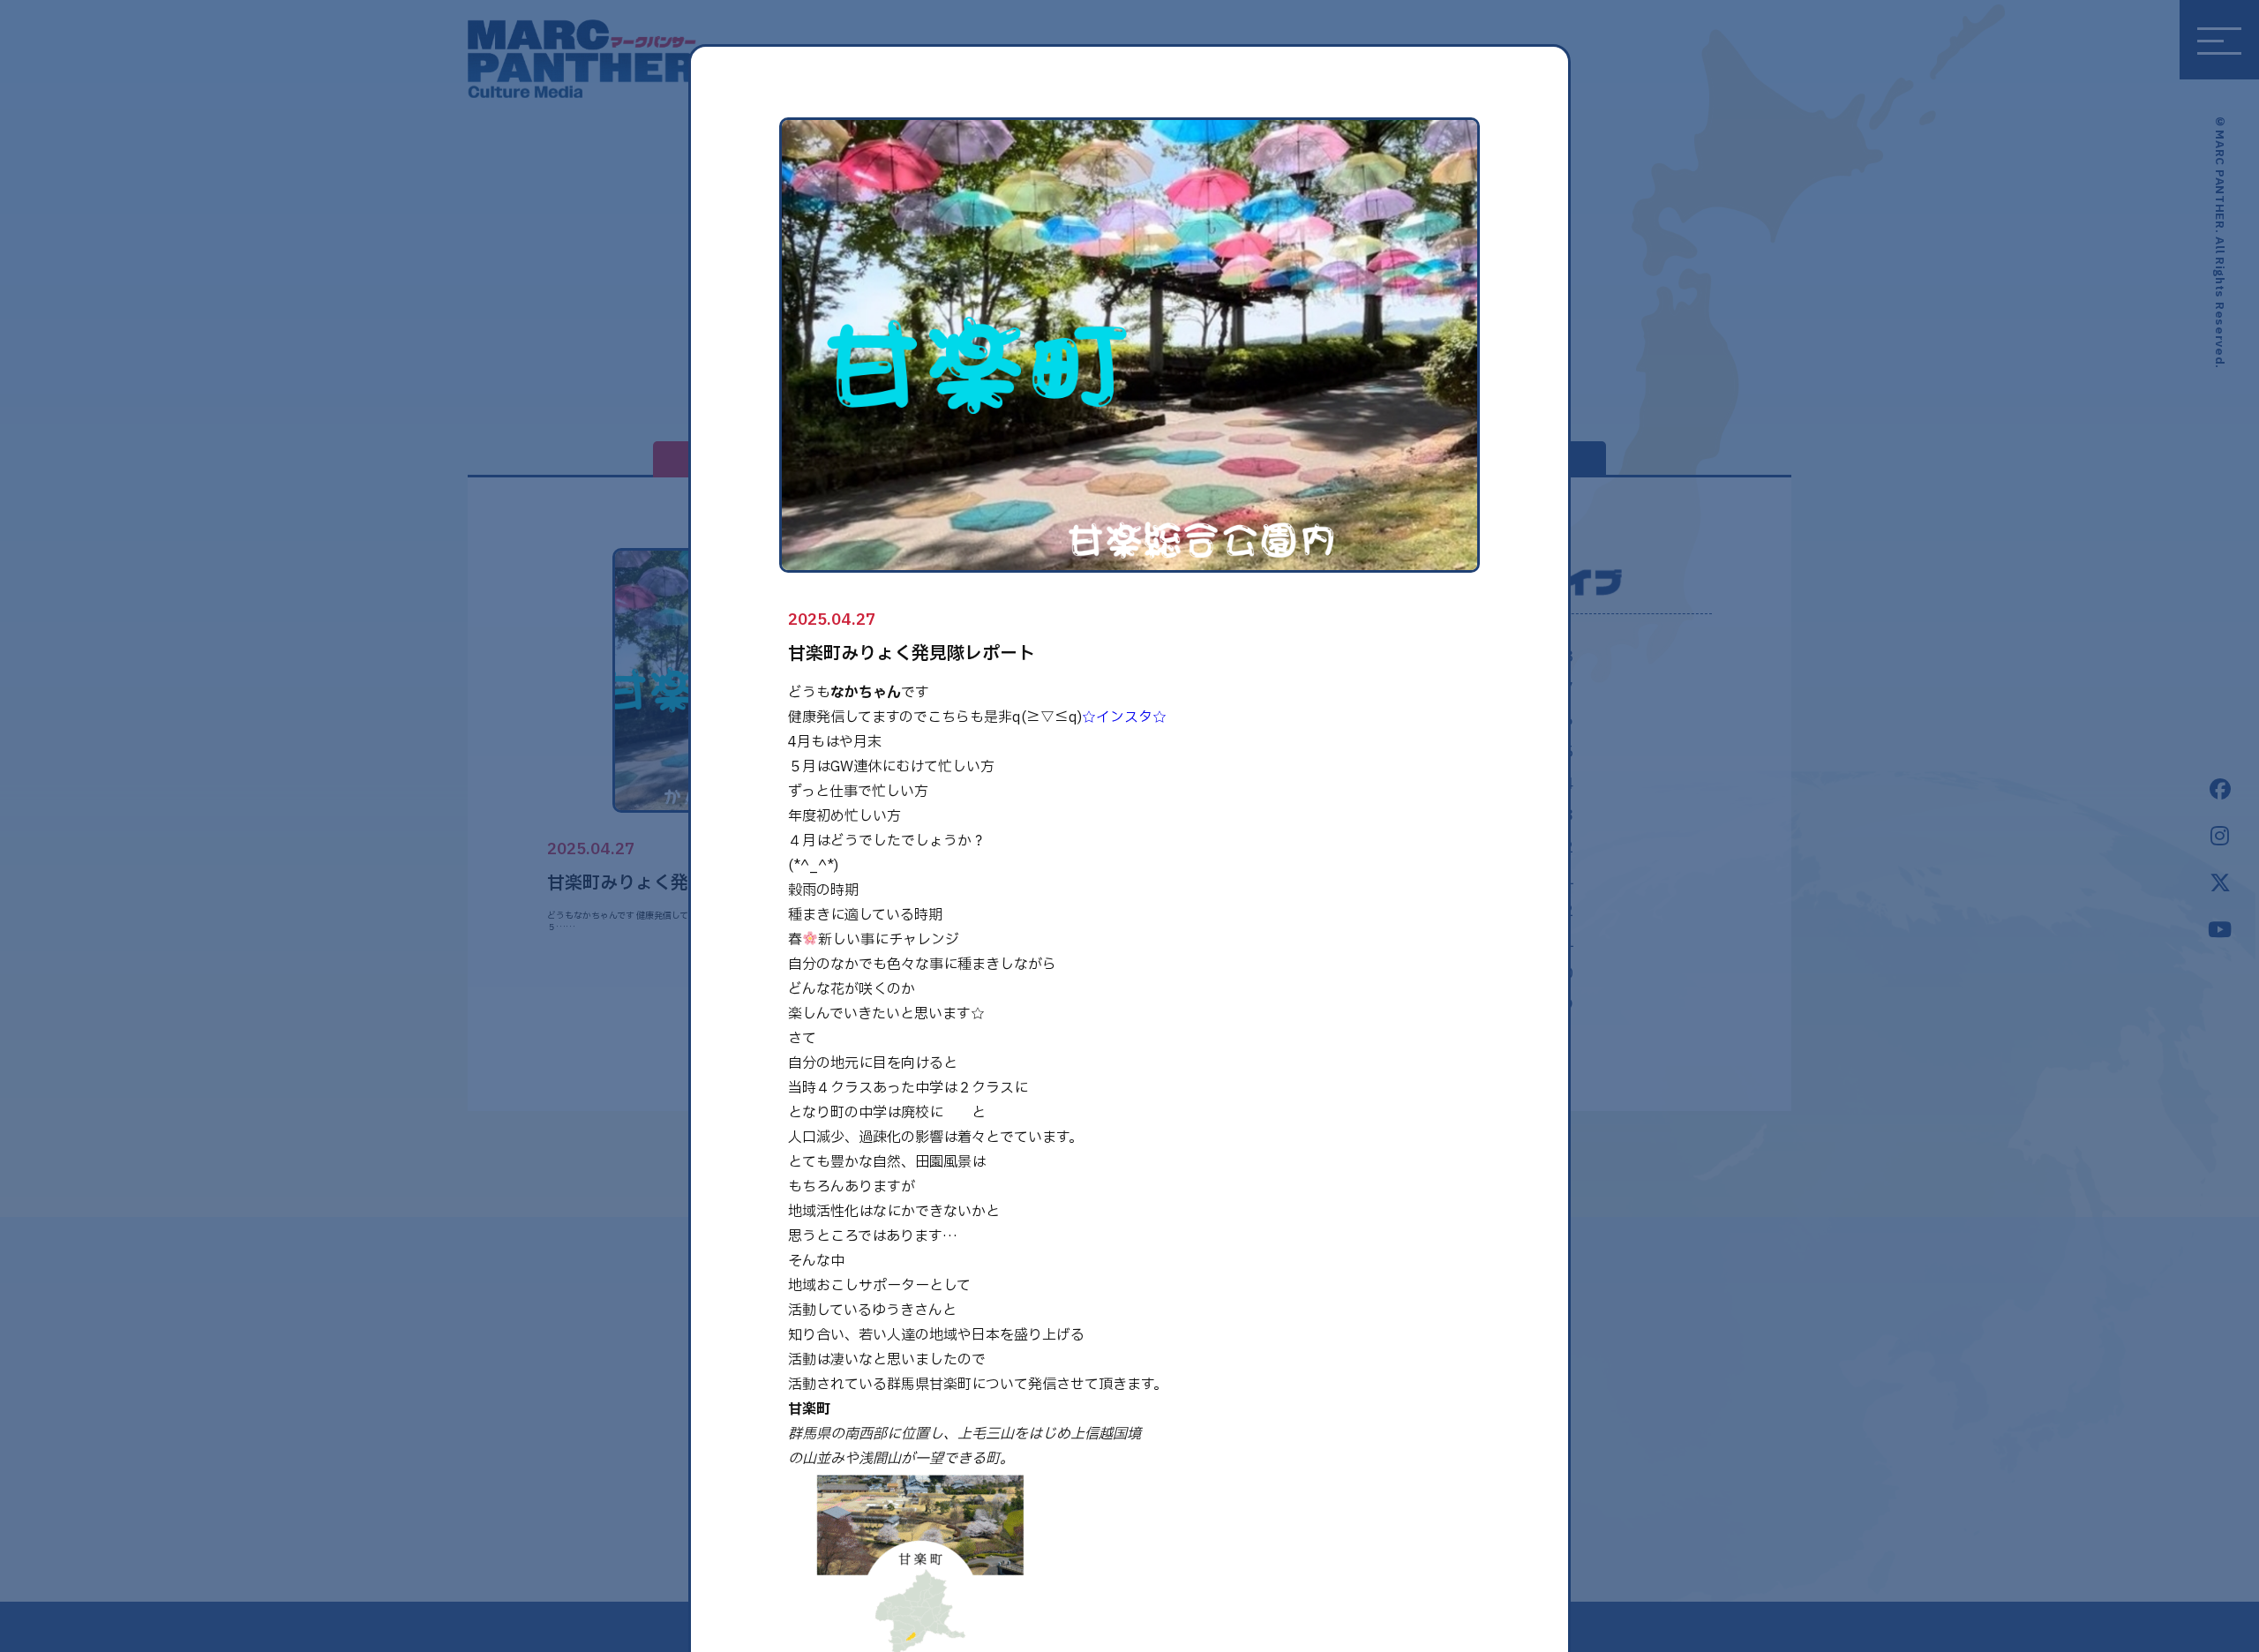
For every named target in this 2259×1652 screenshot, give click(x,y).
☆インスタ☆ (1124, 717)
